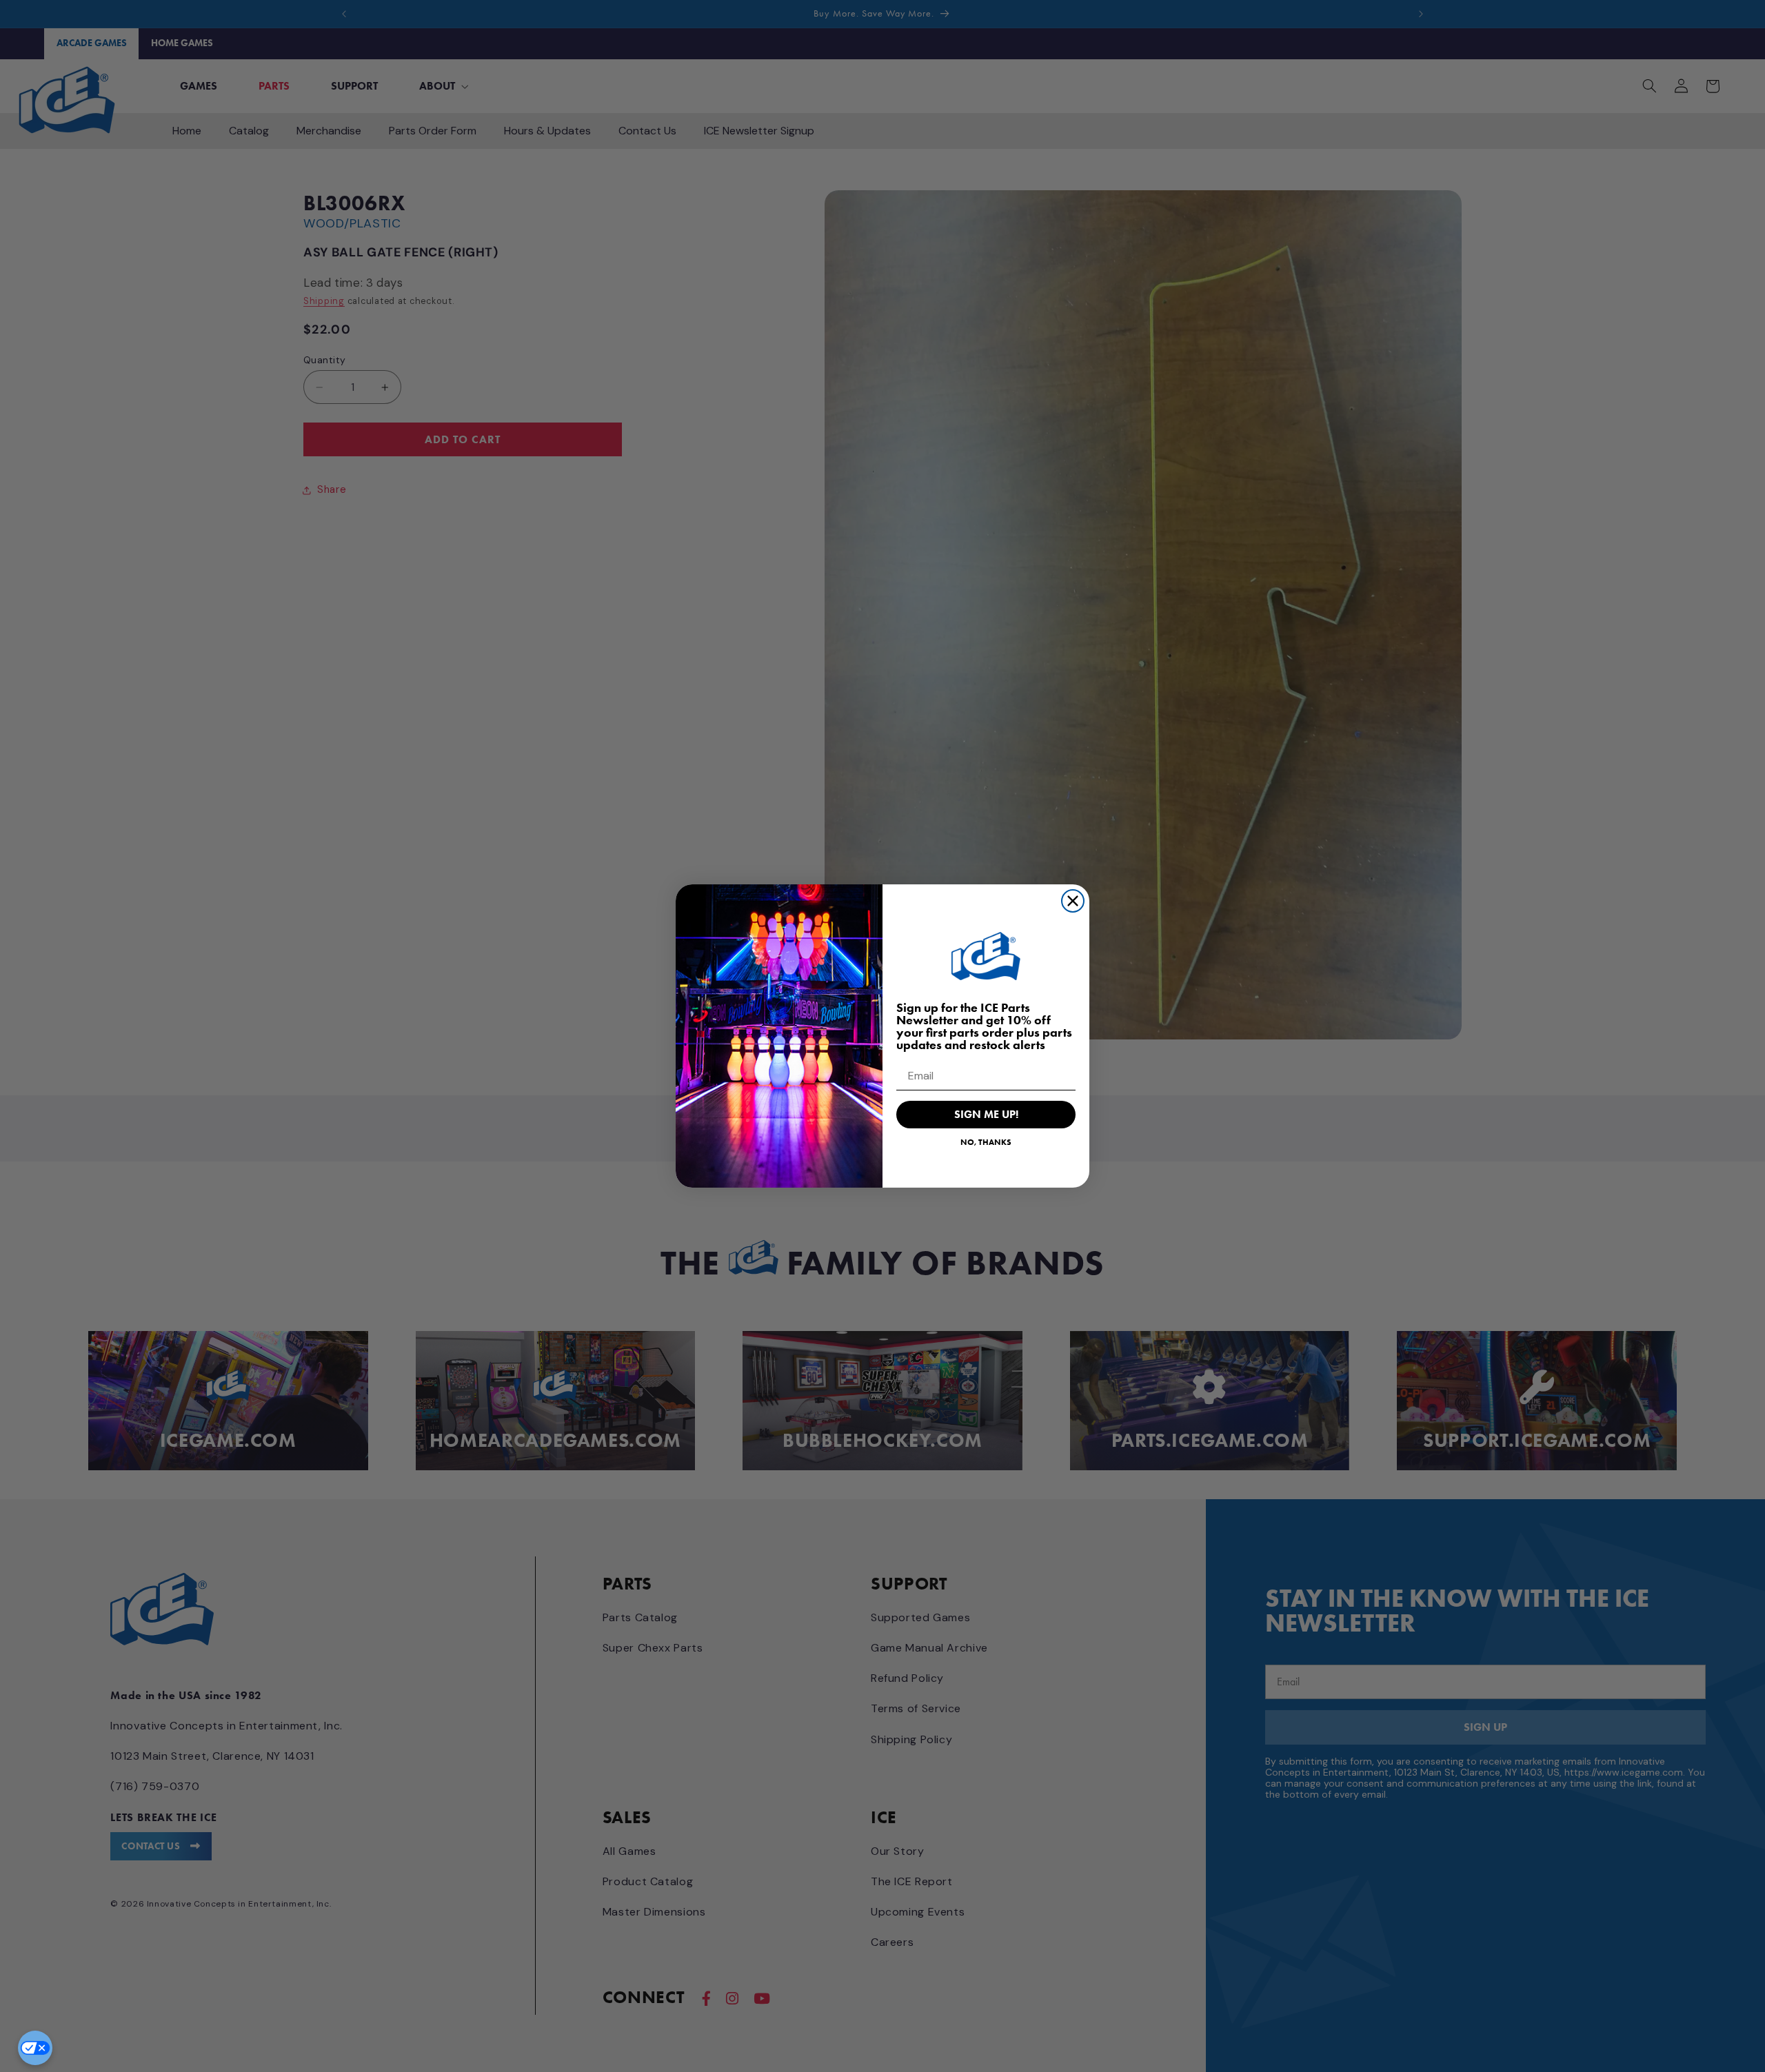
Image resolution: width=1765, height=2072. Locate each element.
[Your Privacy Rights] (35, 2048)
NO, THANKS (986, 1142)
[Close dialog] (1073, 901)
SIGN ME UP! (986, 1114)
